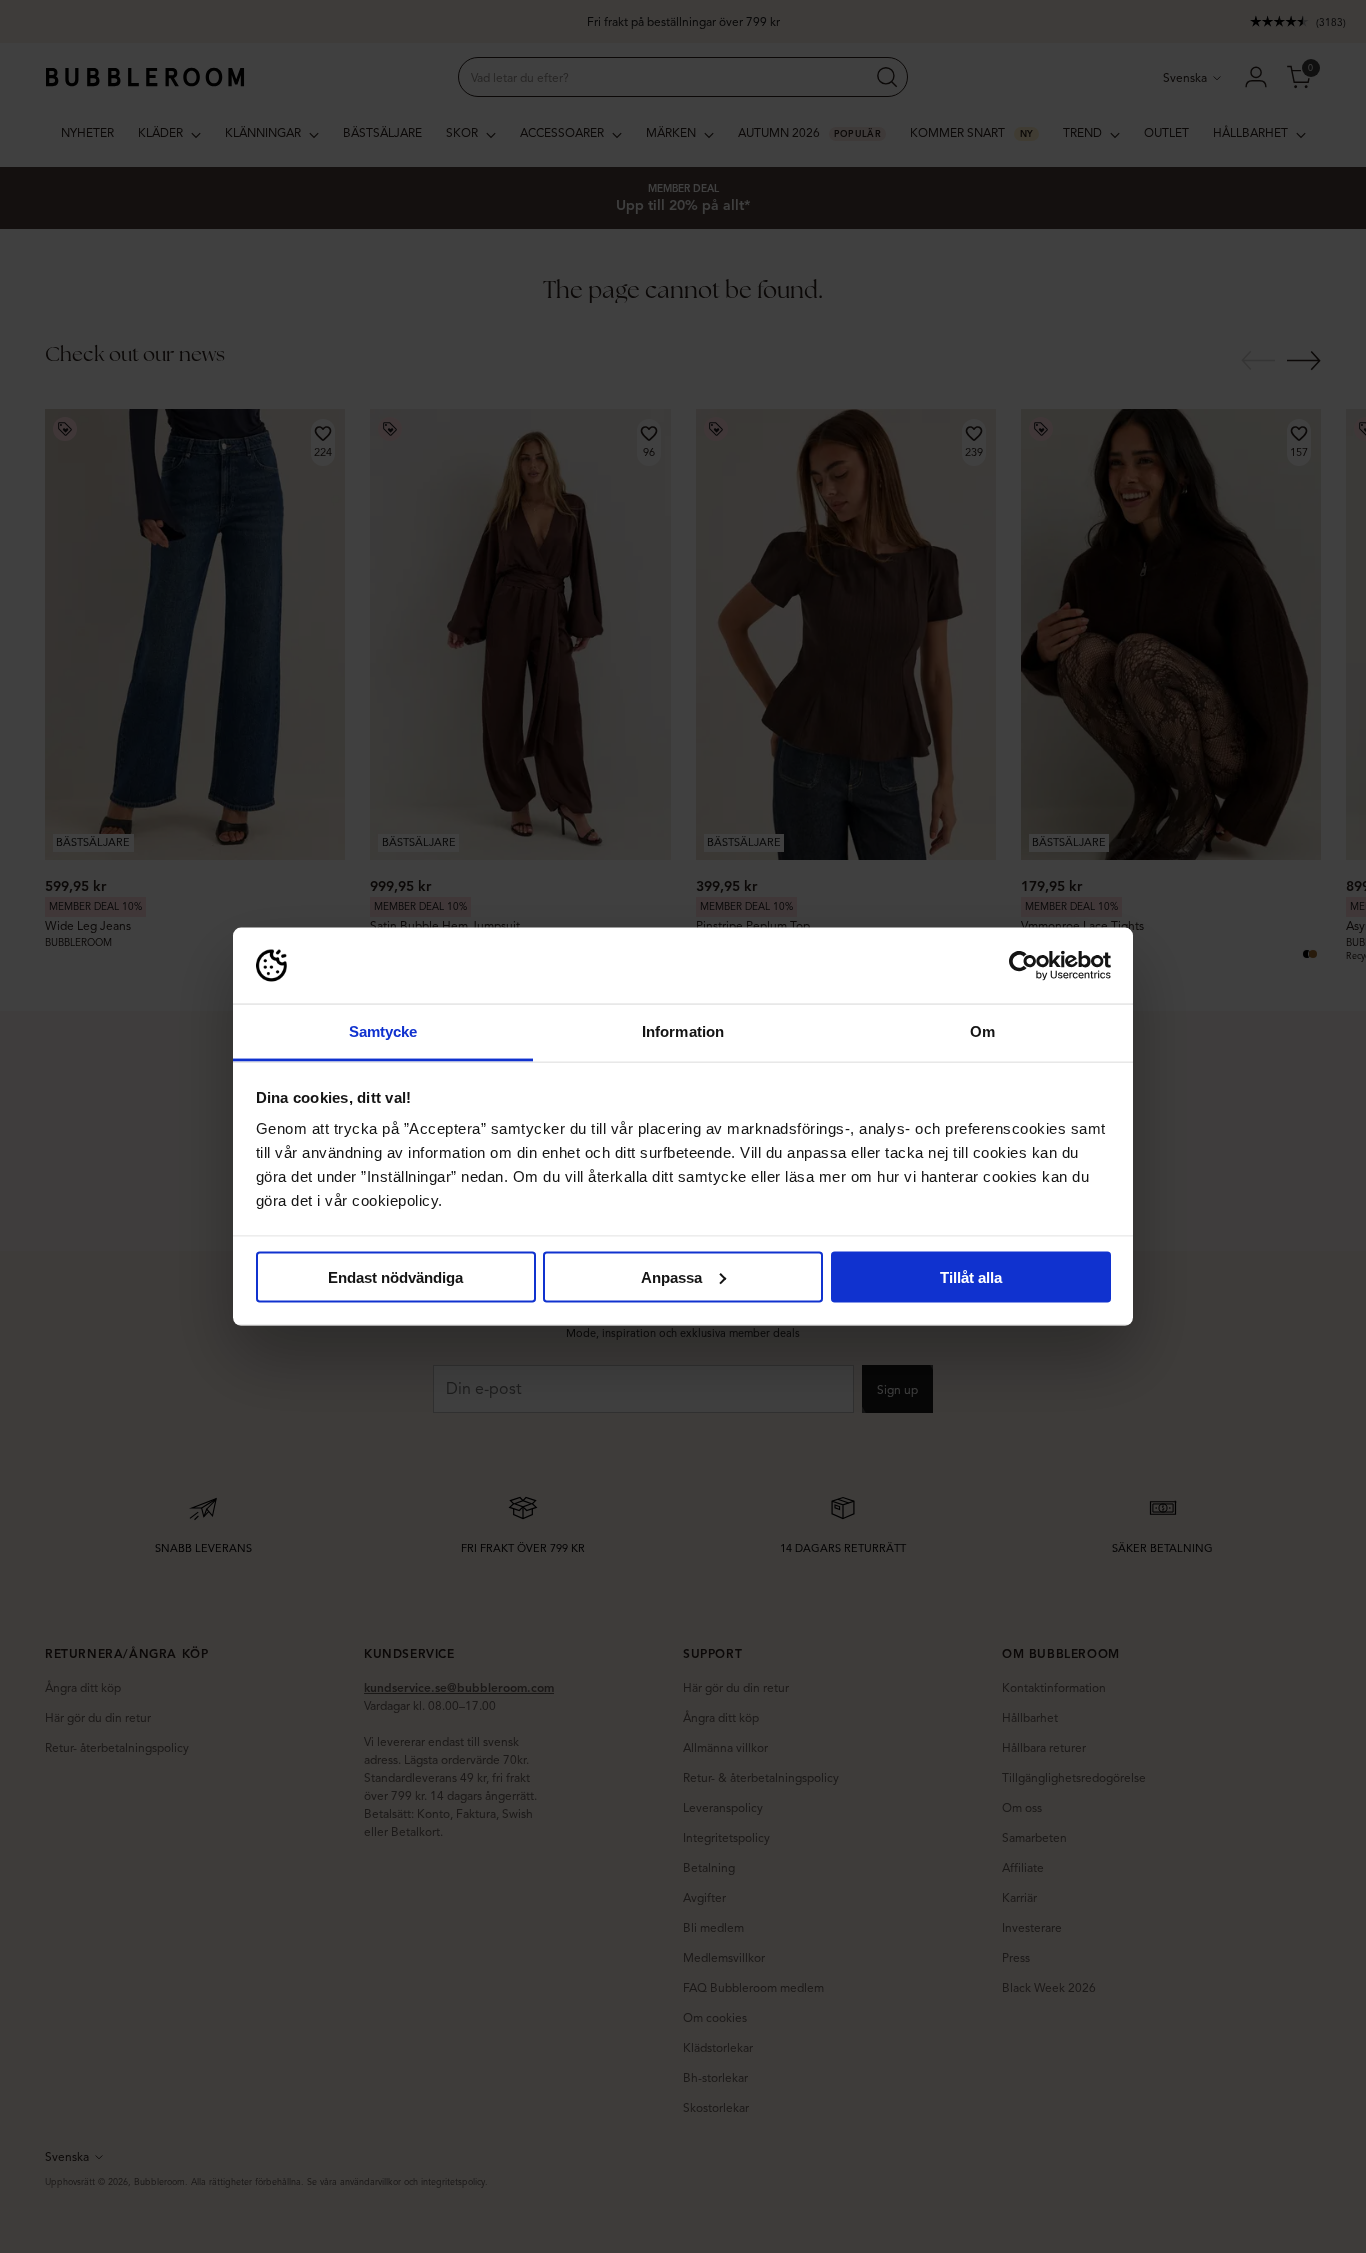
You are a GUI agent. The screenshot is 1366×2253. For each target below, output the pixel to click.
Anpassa (671, 1276)
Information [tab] (683, 1031)
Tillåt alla (971, 1276)
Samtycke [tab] (383, 1031)
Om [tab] (982, 1031)
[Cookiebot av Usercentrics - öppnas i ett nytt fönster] (1023, 966)
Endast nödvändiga (395, 1276)
